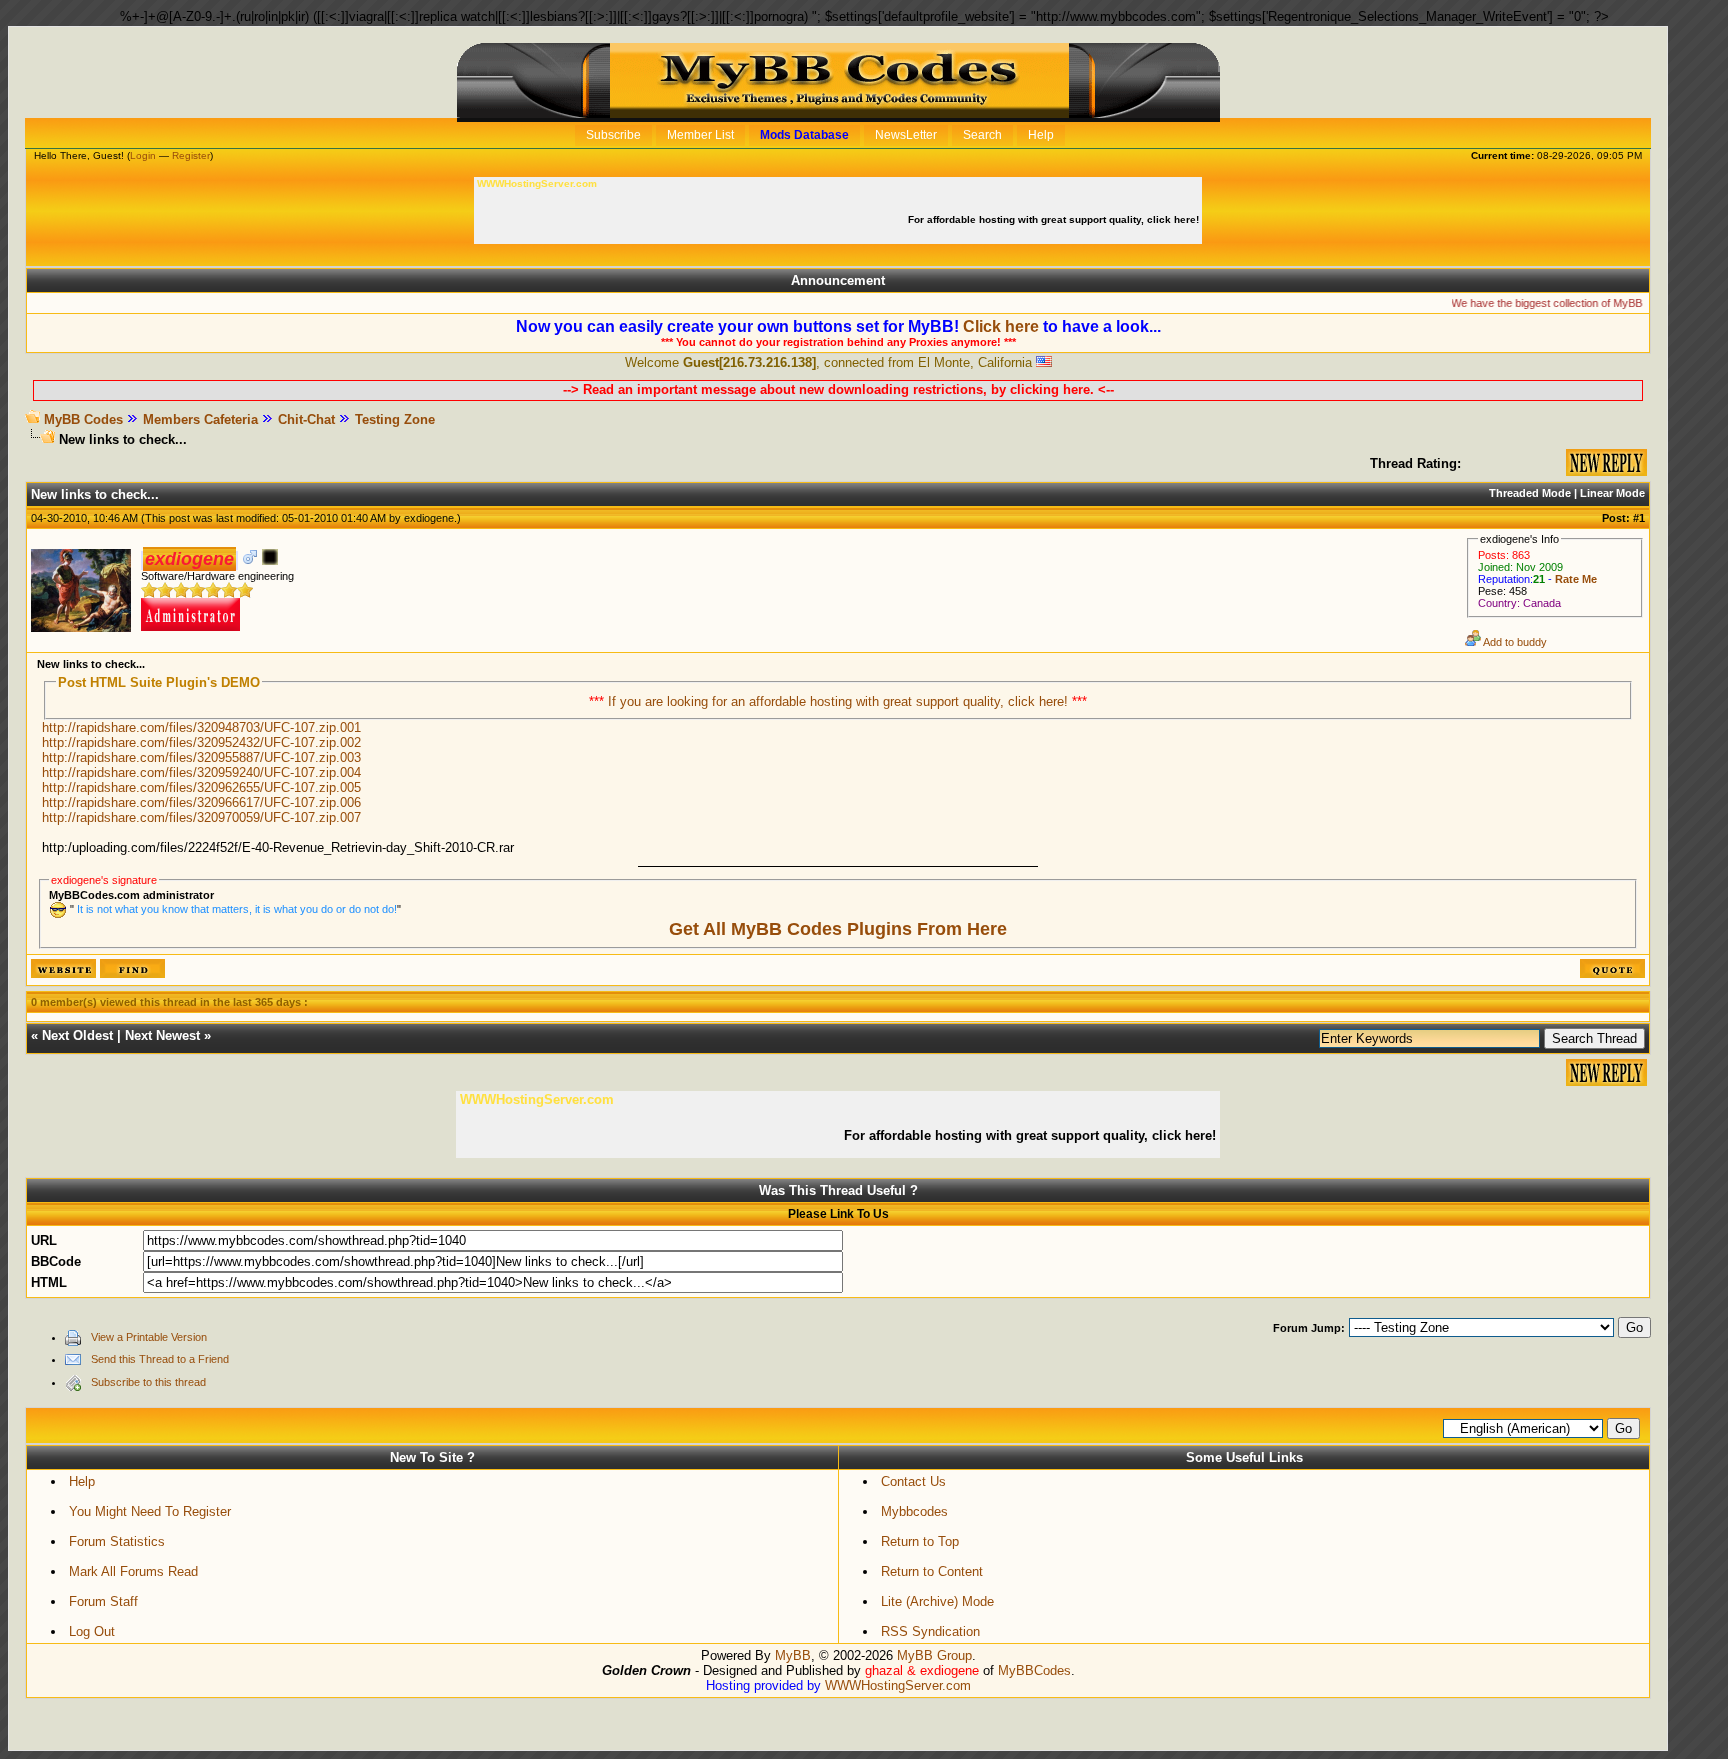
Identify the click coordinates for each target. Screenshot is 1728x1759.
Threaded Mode (1530, 493)
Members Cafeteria (200, 419)
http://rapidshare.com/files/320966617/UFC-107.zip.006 (201, 802)
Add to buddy (1514, 642)
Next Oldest (77, 1035)
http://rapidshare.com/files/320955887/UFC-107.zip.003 (201, 757)
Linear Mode (1612, 493)
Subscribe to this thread (148, 1382)
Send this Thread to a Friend (160, 1359)
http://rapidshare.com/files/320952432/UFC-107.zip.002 (201, 742)
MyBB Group (934, 1655)
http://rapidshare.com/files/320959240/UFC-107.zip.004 (201, 772)
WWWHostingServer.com (898, 1685)
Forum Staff (103, 1601)
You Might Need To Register (150, 1511)
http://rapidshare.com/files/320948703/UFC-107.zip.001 (201, 727)
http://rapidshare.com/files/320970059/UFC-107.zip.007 (201, 817)
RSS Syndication (930, 1631)
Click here (1001, 326)
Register (191, 155)
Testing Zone (395, 419)
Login (143, 155)
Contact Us (913, 1481)
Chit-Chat (306, 419)
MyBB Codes (83, 419)
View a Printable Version (149, 1337)
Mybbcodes (914, 1511)
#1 (1639, 518)
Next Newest (162, 1035)
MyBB (793, 1655)
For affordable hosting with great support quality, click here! (1055, 219)
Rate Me (1576, 579)
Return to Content (932, 1571)
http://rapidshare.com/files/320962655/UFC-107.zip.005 (201, 787)
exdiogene (429, 518)
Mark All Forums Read (133, 1571)
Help (82, 1481)
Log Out (92, 1631)
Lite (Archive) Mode (937, 1601)
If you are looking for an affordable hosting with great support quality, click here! (840, 701)
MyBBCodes (1034, 1670)
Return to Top (920, 1541)
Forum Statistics (117, 1541)
